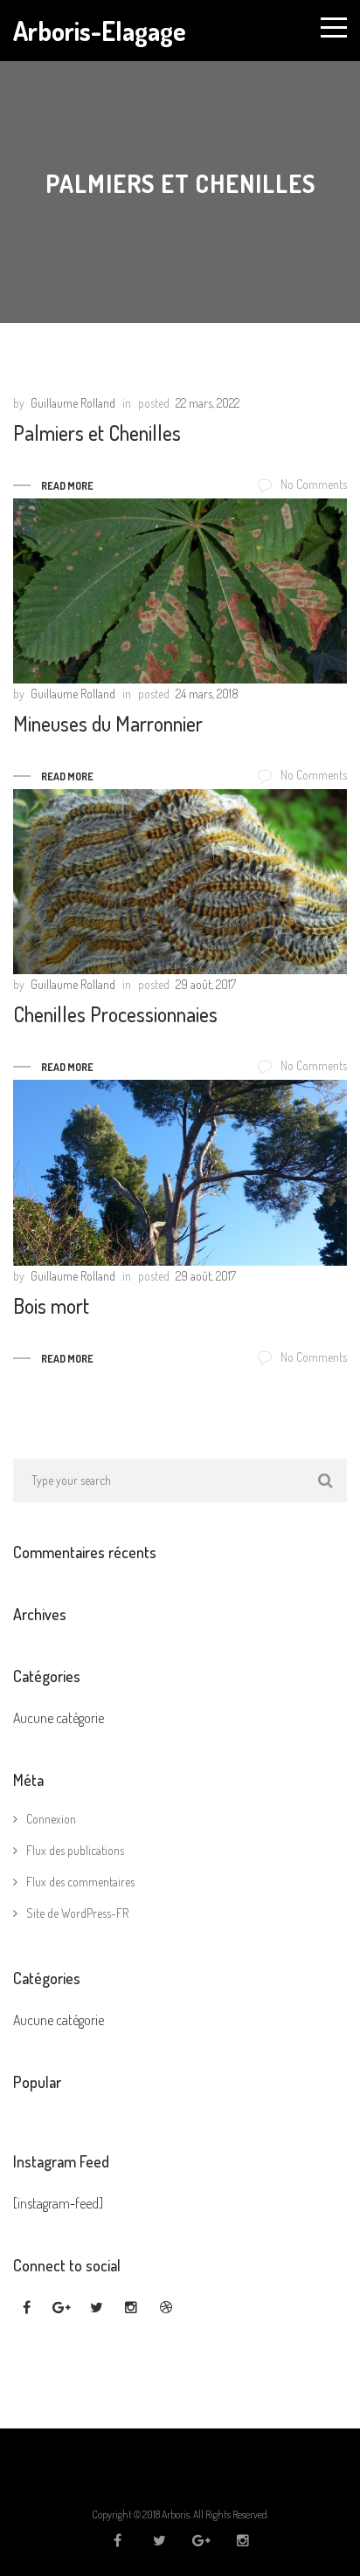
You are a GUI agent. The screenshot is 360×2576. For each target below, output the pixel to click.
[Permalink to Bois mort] (180, 1172)
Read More (67, 486)
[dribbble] (166, 2308)
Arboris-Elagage (100, 31)
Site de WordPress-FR (77, 1913)
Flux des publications (75, 1850)
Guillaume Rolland (73, 403)
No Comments (314, 484)
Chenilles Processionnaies (115, 1014)
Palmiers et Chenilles (97, 433)
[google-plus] (61, 2308)
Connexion (51, 1819)
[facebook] (26, 2308)
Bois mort (51, 1305)
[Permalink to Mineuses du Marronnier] (180, 591)
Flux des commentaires (80, 1882)
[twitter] (96, 2308)
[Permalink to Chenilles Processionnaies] (180, 882)
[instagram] (131, 2308)
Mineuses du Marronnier (108, 723)
